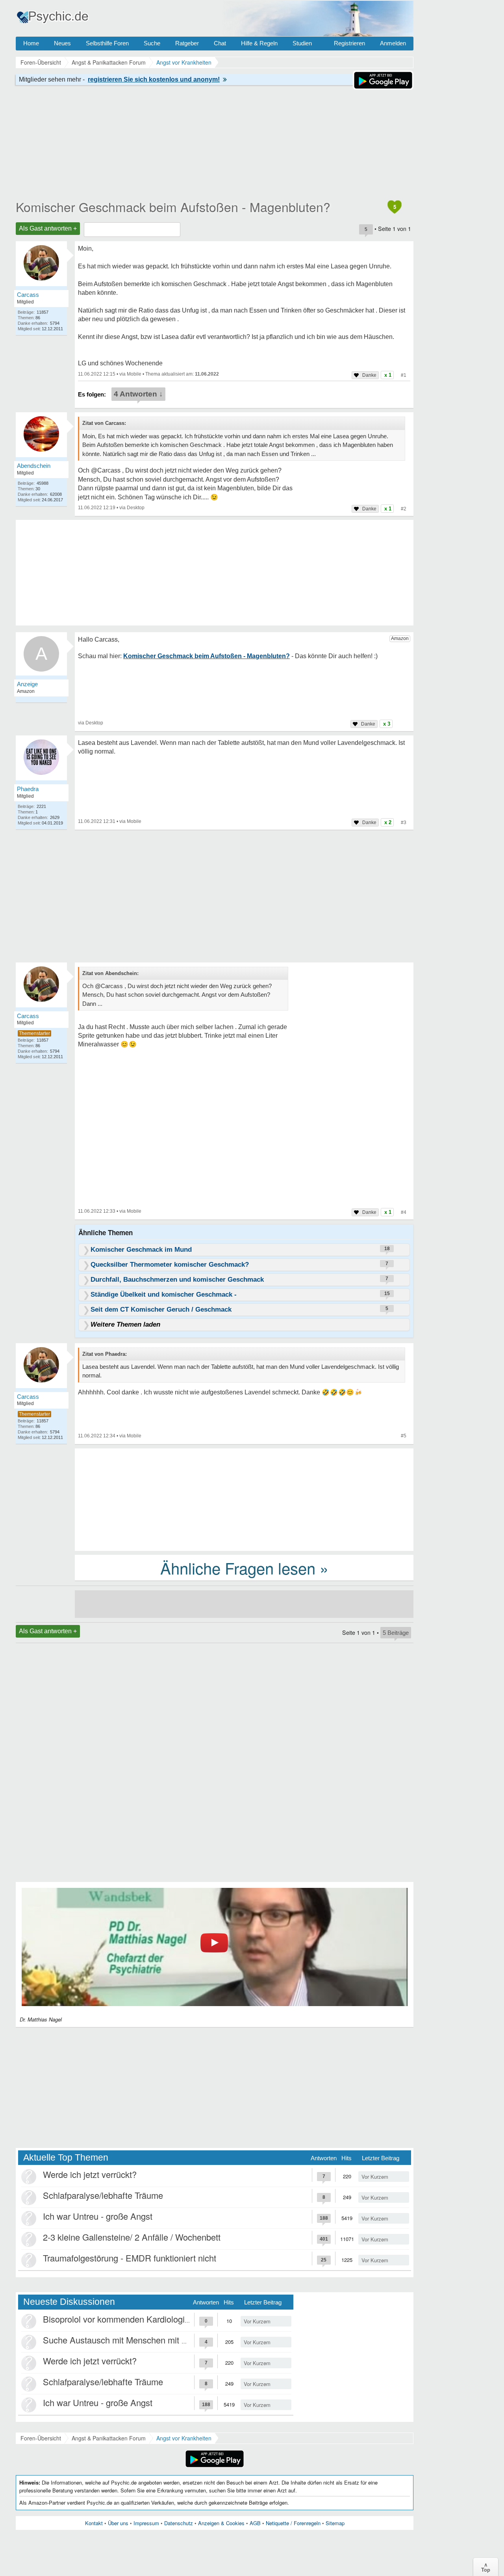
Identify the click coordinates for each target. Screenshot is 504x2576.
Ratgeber (187, 43)
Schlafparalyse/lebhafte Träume (103, 2195)
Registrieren (349, 43)
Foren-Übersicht (41, 2438)
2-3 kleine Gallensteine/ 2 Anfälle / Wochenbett (132, 2237)
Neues (62, 43)
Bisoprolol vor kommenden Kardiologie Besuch (132, 2319)
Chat (220, 43)
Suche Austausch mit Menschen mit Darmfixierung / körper (154, 2340)
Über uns (118, 2523)
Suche (152, 43)
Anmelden (393, 43)
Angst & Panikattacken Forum (109, 2438)
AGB (255, 2523)
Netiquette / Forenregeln (293, 2523)
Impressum (146, 2523)
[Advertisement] (244, 1499)
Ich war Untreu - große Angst (98, 2216)
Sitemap (335, 2523)
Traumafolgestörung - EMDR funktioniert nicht (130, 2258)
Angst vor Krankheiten (184, 2438)
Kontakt (94, 2523)
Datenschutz (179, 2523)
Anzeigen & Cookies (221, 2523)
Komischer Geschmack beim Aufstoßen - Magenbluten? (173, 207)
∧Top (486, 2567)
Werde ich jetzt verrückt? (90, 2174)
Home (31, 43)
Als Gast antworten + (48, 228)
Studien (302, 43)
